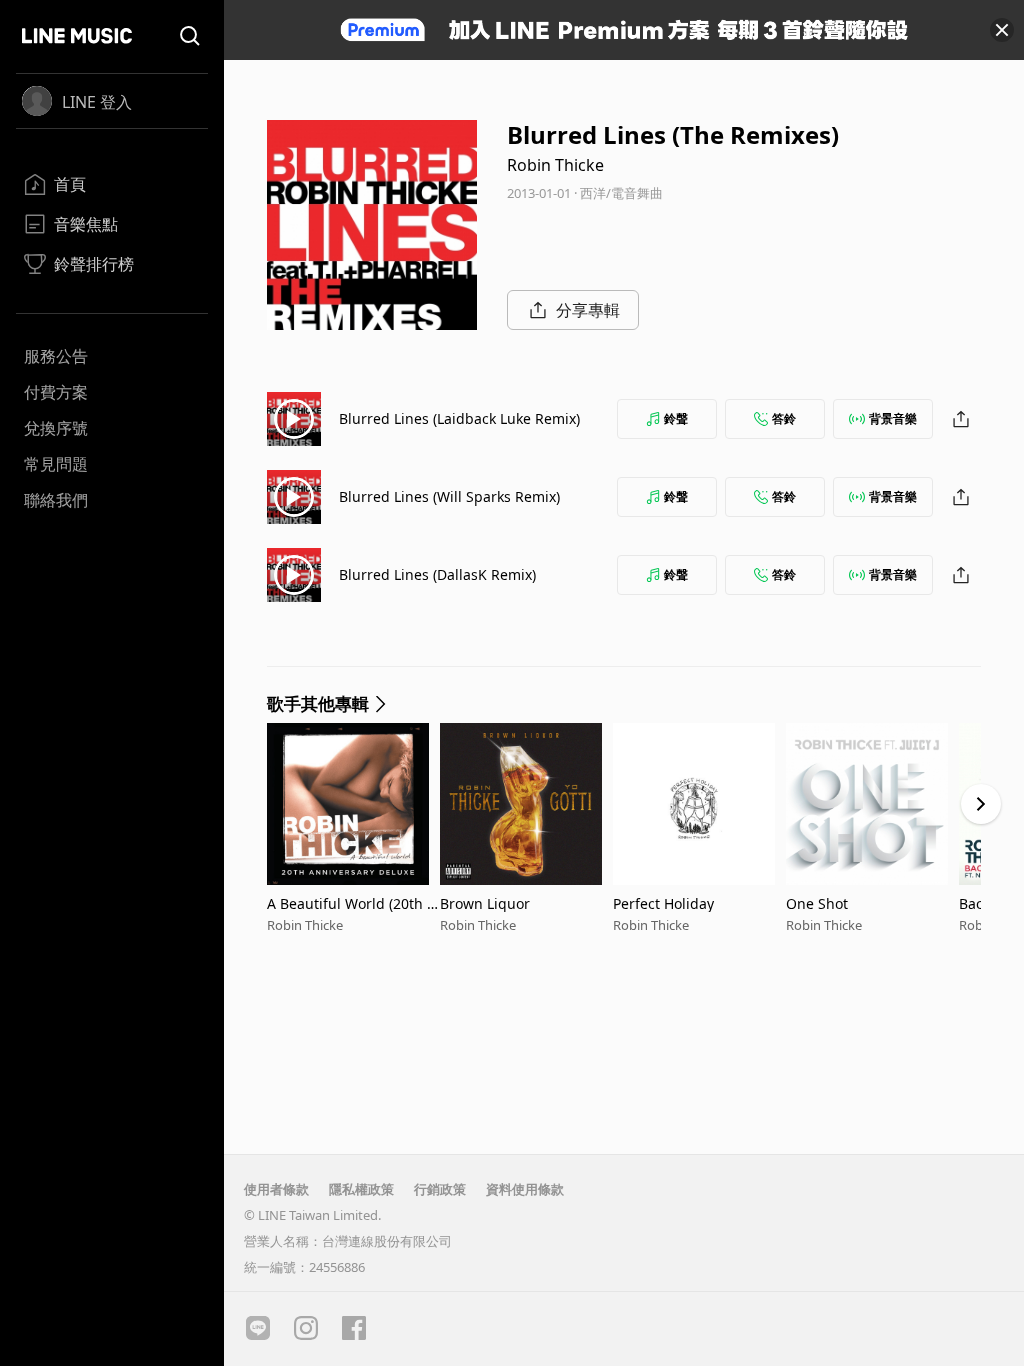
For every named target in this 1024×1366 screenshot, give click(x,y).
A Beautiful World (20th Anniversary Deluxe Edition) (351, 903)
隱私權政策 (361, 1189)
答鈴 (784, 418)
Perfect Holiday (663, 903)
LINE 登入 (97, 102)
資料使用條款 (525, 1189)
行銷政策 (440, 1189)
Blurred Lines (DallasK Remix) (437, 574)
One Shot (817, 903)
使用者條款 (276, 1189)
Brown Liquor (485, 903)
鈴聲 (676, 418)
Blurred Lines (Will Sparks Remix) (449, 496)
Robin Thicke (555, 165)
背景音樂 (893, 418)
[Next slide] (981, 804)
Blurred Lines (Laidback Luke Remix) (459, 418)
